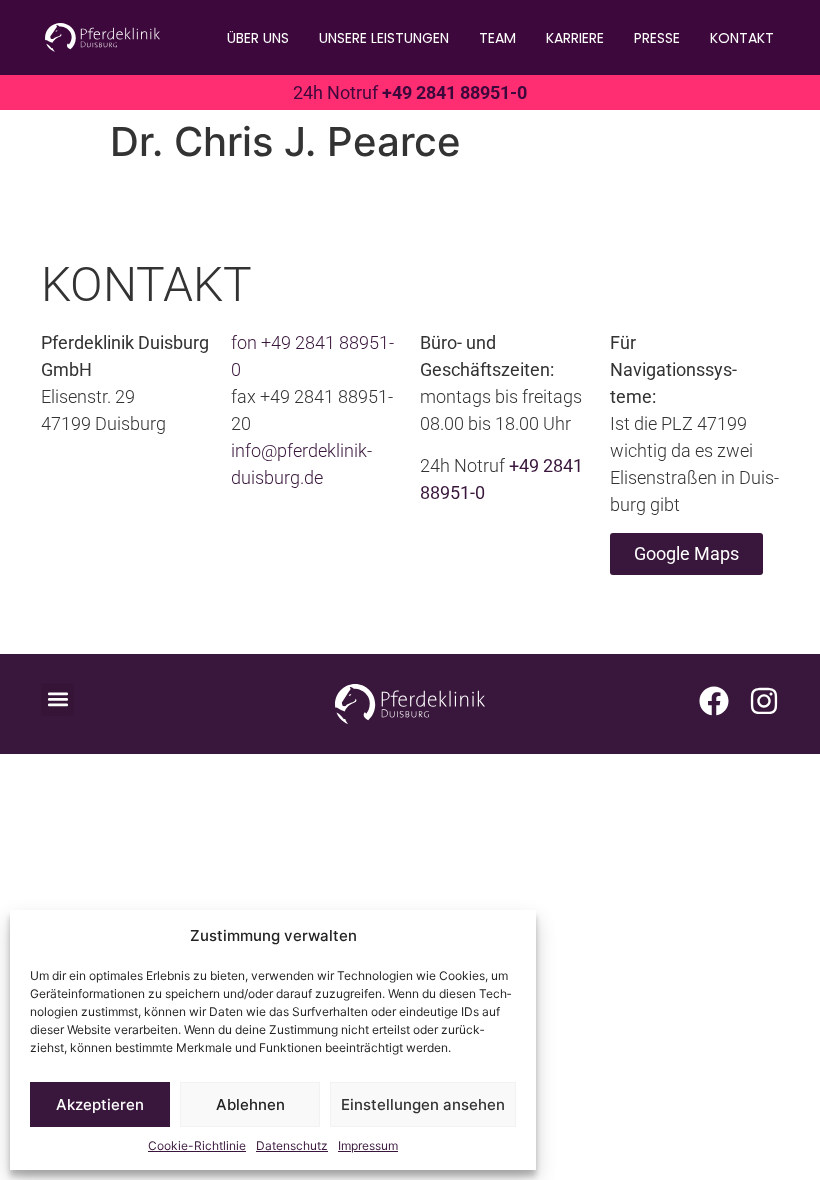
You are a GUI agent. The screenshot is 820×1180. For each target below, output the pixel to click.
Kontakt (742, 38)
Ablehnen (250, 1104)
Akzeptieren (100, 1104)
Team (497, 38)
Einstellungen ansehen (423, 1104)
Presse (657, 38)
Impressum (368, 1145)
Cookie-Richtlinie (197, 1145)
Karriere (575, 38)
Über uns (258, 38)
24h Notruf (410, 92)
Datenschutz (292, 1145)
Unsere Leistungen (384, 38)
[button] (57, 699)
